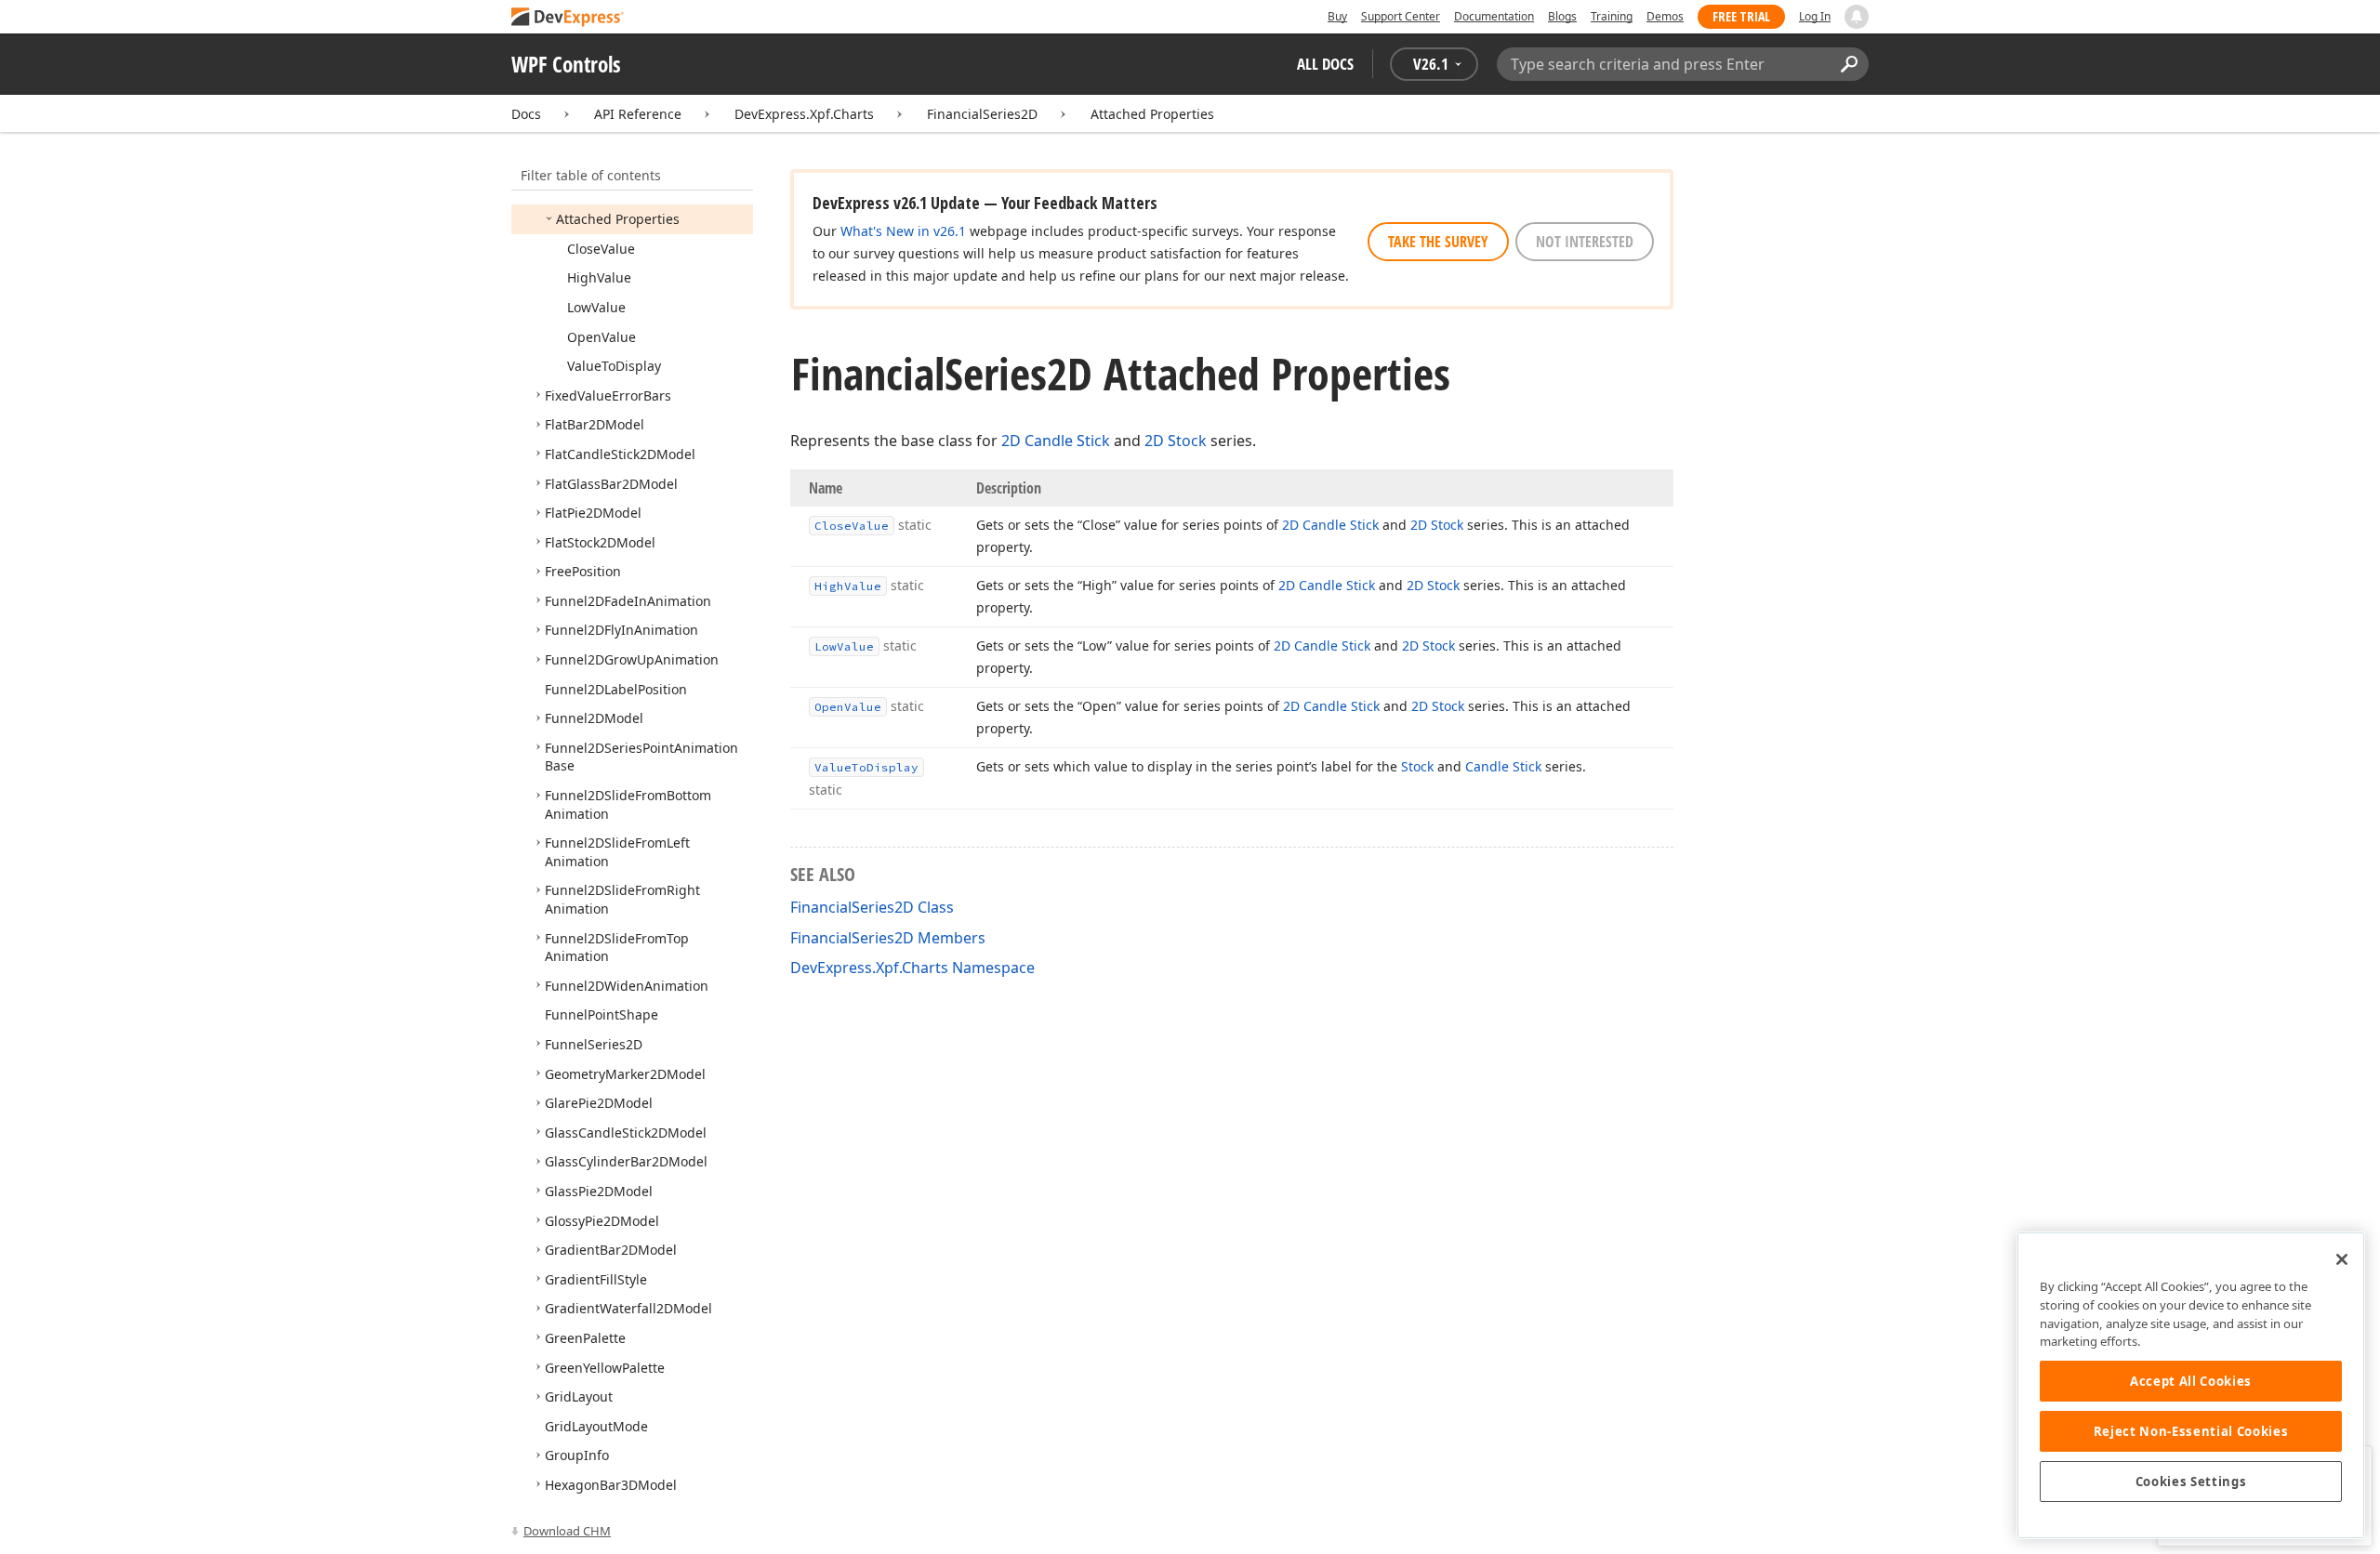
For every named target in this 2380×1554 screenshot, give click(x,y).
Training (1612, 16)
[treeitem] (618, 219)
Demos (1665, 16)
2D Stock (1176, 441)
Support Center (1401, 16)
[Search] (1849, 64)
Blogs (1562, 16)
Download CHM (567, 1531)
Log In (1815, 16)
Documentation (1494, 16)
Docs (526, 114)
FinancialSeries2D (982, 114)
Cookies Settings (2191, 1482)
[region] (2191, 1385)
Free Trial (1741, 16)
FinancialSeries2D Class (872, 907)
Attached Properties (1152, 114)
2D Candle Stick (1056, 441)
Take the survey (1438, 242)
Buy (1337, 16)
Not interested (1585, 242)
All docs (1325, 64)
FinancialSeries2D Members (888, 938)
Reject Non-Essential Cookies (2191, 1431)
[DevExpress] (568, 18)
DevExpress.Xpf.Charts (804, 114)
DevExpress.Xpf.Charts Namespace (912, 968)
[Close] (2342, 1259)
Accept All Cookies (2191, 1381)
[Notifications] (1857, 17)
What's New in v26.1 (903, 231)
